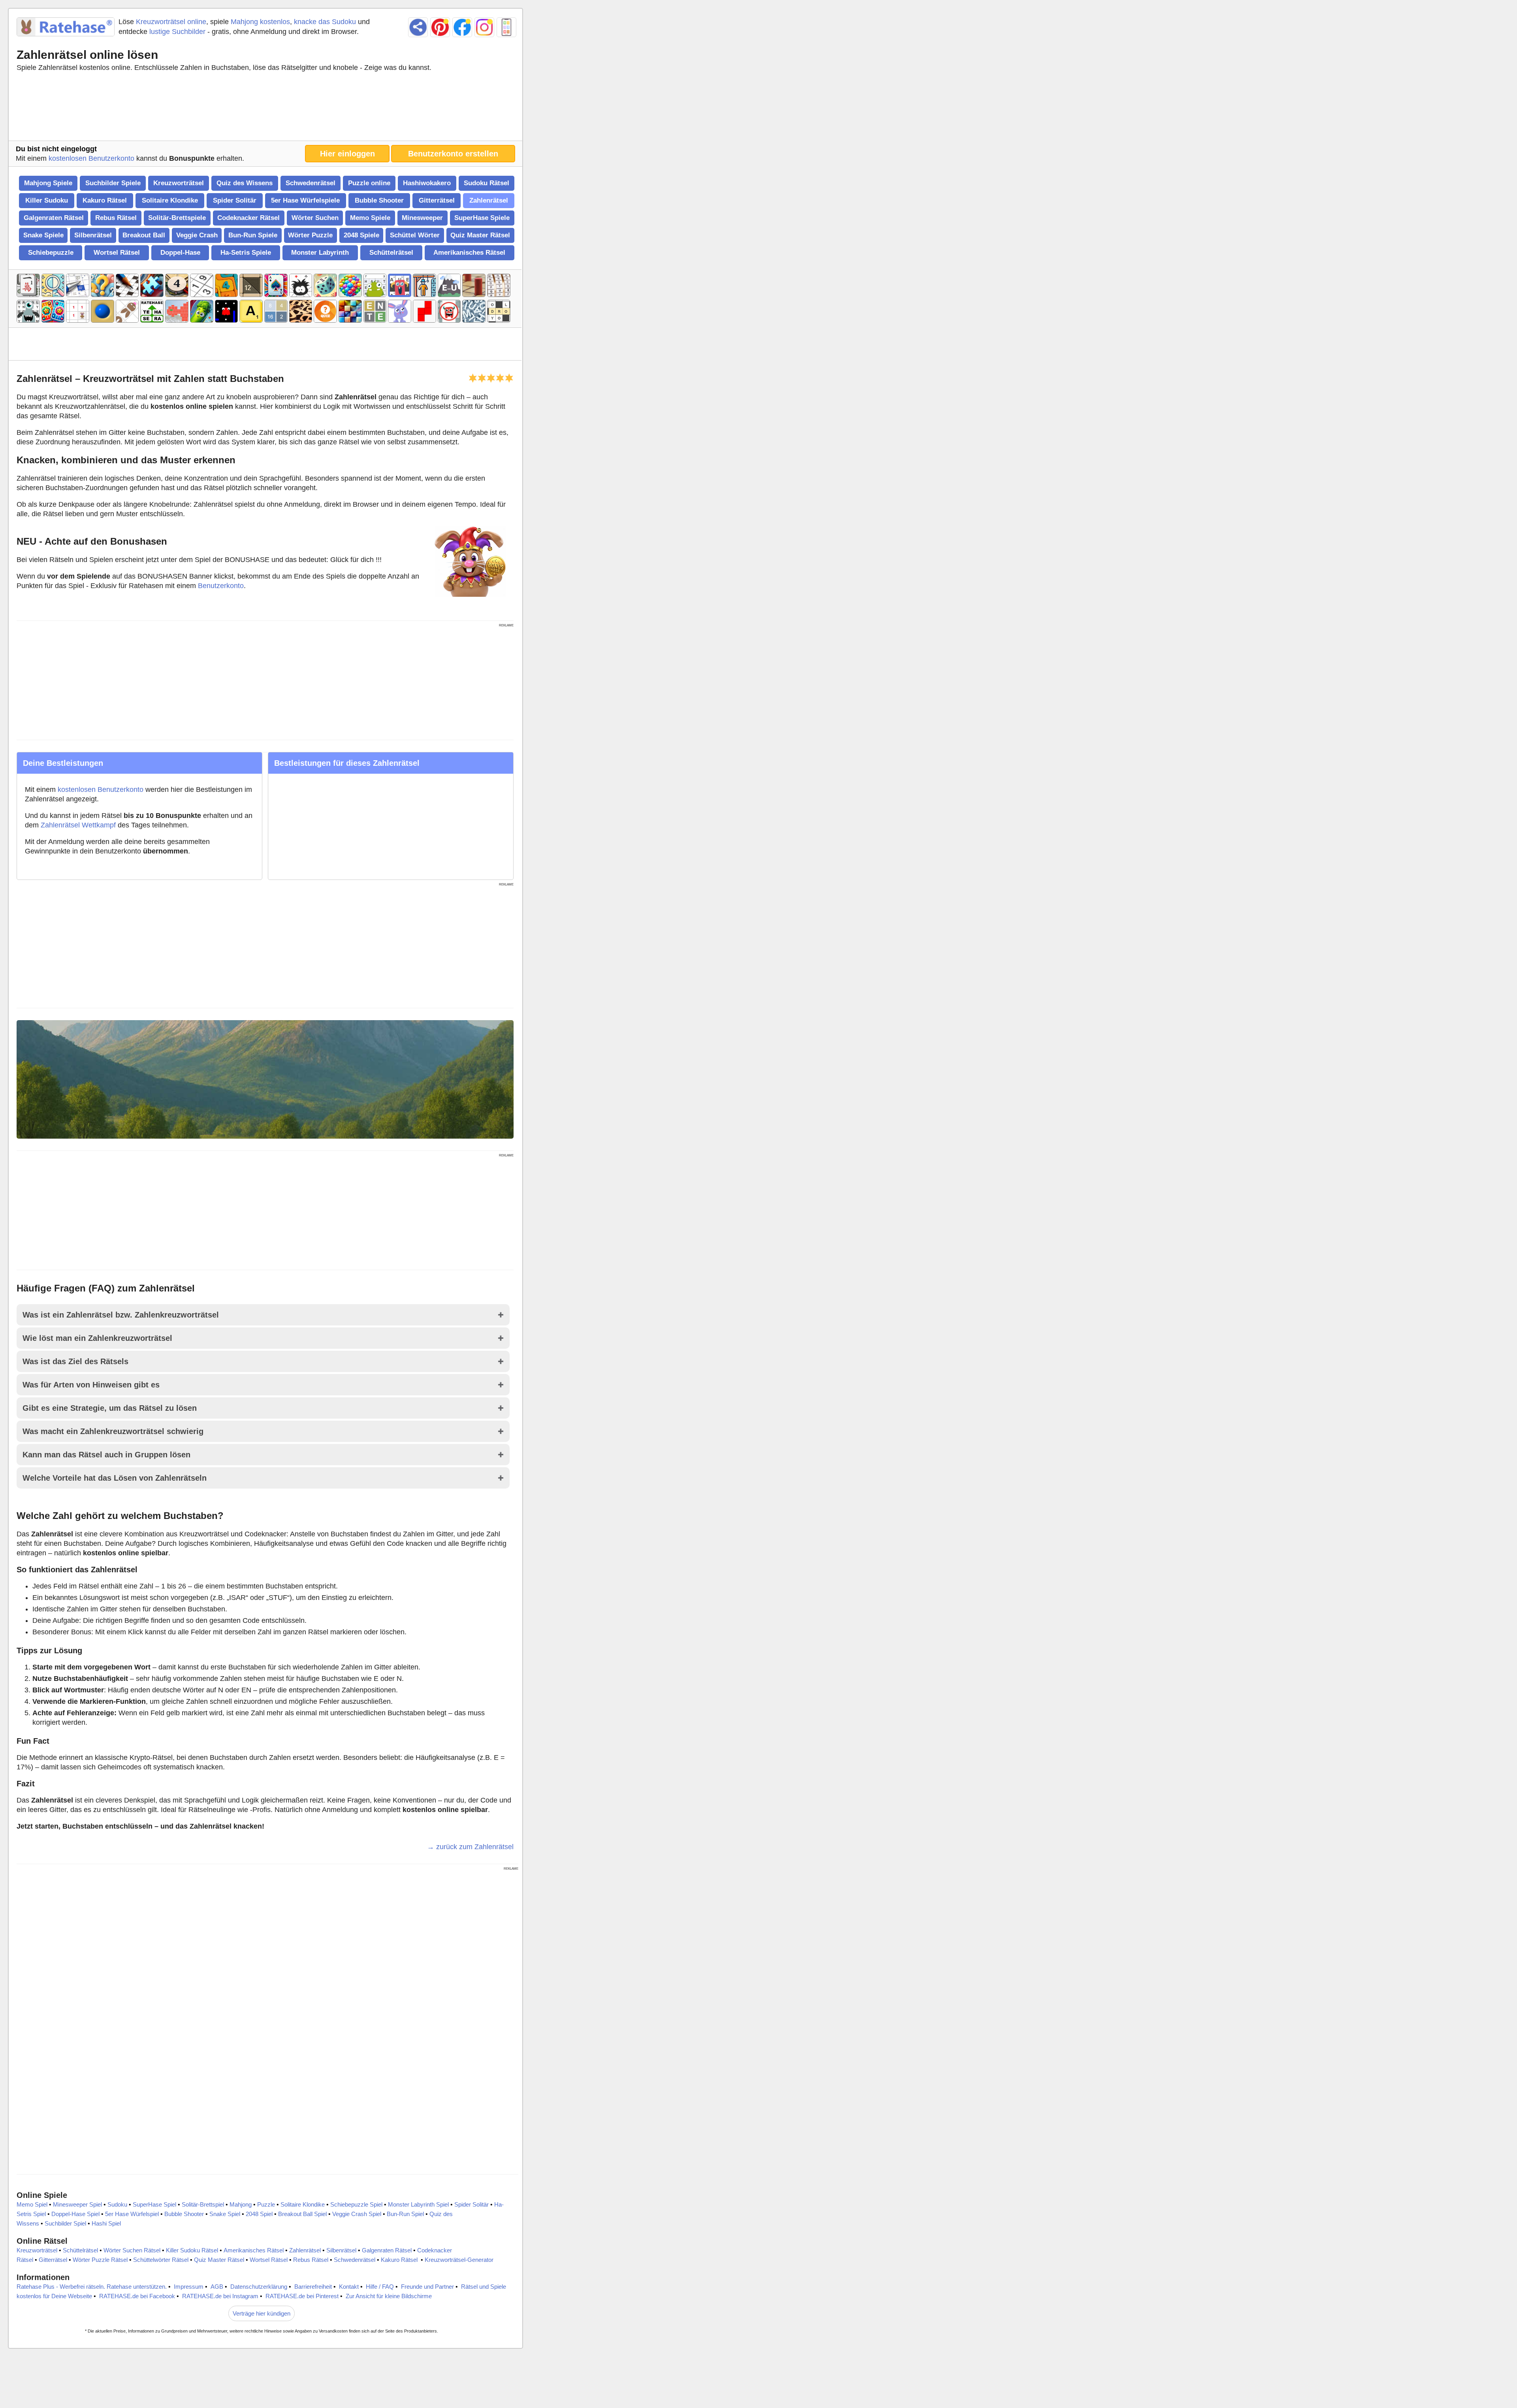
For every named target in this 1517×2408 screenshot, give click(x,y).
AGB (217, 2287)
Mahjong (241, 2204)
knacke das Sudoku (325, 22)
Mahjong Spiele (48, 183)
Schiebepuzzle (51, 253)
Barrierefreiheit (313, 2287)
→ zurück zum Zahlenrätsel (470, 1847)
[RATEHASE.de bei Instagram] (484, 27)
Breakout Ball (144, 235)
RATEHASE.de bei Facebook (137, 2296)
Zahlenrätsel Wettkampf (78, 825)
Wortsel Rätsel (117, 253)
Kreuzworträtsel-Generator (459, 2260)
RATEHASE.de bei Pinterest (302, 2296)
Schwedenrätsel (311, 183)
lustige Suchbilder (177, 32)
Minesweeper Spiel (77, 2204)
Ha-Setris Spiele (246, 253)
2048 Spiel (259, 2214)
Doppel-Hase (180, 253)
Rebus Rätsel (116, 218)
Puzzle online (369, 183)
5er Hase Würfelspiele (305, 200)
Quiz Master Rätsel (480, 235)
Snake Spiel (225, 2214)
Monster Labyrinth (320, 253)
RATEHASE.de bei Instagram (220, 2296)
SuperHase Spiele (482, 218)
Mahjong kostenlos (260, 22)
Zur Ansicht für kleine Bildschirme (389, 2296)
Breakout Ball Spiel (302, 2214)
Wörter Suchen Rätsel (132, 2250)
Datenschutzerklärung (259, 2287)
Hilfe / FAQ (380, 2287)
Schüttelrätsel (391, 253)
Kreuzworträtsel (179, 183)
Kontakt (349, 2287)
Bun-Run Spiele (253, 235)
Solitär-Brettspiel (203, 2204)
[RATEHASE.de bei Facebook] (462, 27)
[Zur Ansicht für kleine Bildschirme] (506, 27)
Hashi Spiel (106, 2223)
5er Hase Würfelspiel (132, 2214)
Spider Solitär (235, 200)
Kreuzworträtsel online (171, 22)
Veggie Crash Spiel (357, 2214)
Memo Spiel (32, 2204)
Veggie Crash (197, 235)
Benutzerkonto (221, 586)
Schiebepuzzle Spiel (356, 2204)
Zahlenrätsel (489, 200)
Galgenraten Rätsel (54, 218)
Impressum (189, 2287)
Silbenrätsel (93, 235)
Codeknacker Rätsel (248, 218)
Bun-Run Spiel (405, 2214)
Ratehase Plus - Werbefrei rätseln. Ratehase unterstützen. (92, 2287)
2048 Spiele (361, 235)
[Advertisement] (265, 108)
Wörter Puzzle (310, 235)
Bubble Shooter (379, 200)
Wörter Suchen (315, 218)
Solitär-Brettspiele (177, 218)
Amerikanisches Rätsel (469, 253)
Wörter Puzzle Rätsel (100, 2260)
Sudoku (117, 2204)
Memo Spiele (370, 218)
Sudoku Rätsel (487, 183)
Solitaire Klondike (170, 200)
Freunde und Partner (427, 2287)
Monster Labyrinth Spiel (418, 2204)
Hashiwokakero (427, 183)
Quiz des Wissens (245, 183)
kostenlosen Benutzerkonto (91, 158)
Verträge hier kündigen (262, 2313)
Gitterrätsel (437, 200)
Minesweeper (422, 218)
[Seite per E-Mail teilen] (418, 27)
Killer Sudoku (47, 200)
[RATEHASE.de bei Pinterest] (440, 27)
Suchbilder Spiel (65, 2223)
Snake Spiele (43, 235)
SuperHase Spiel (154, 2204)
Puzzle (266, 2204)
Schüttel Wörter (415, 235)
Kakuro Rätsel (105, 200)
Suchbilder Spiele (113, 183)
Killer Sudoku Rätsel (192, 2250)
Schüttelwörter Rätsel (161, 2260)
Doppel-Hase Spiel (75, 2214)
